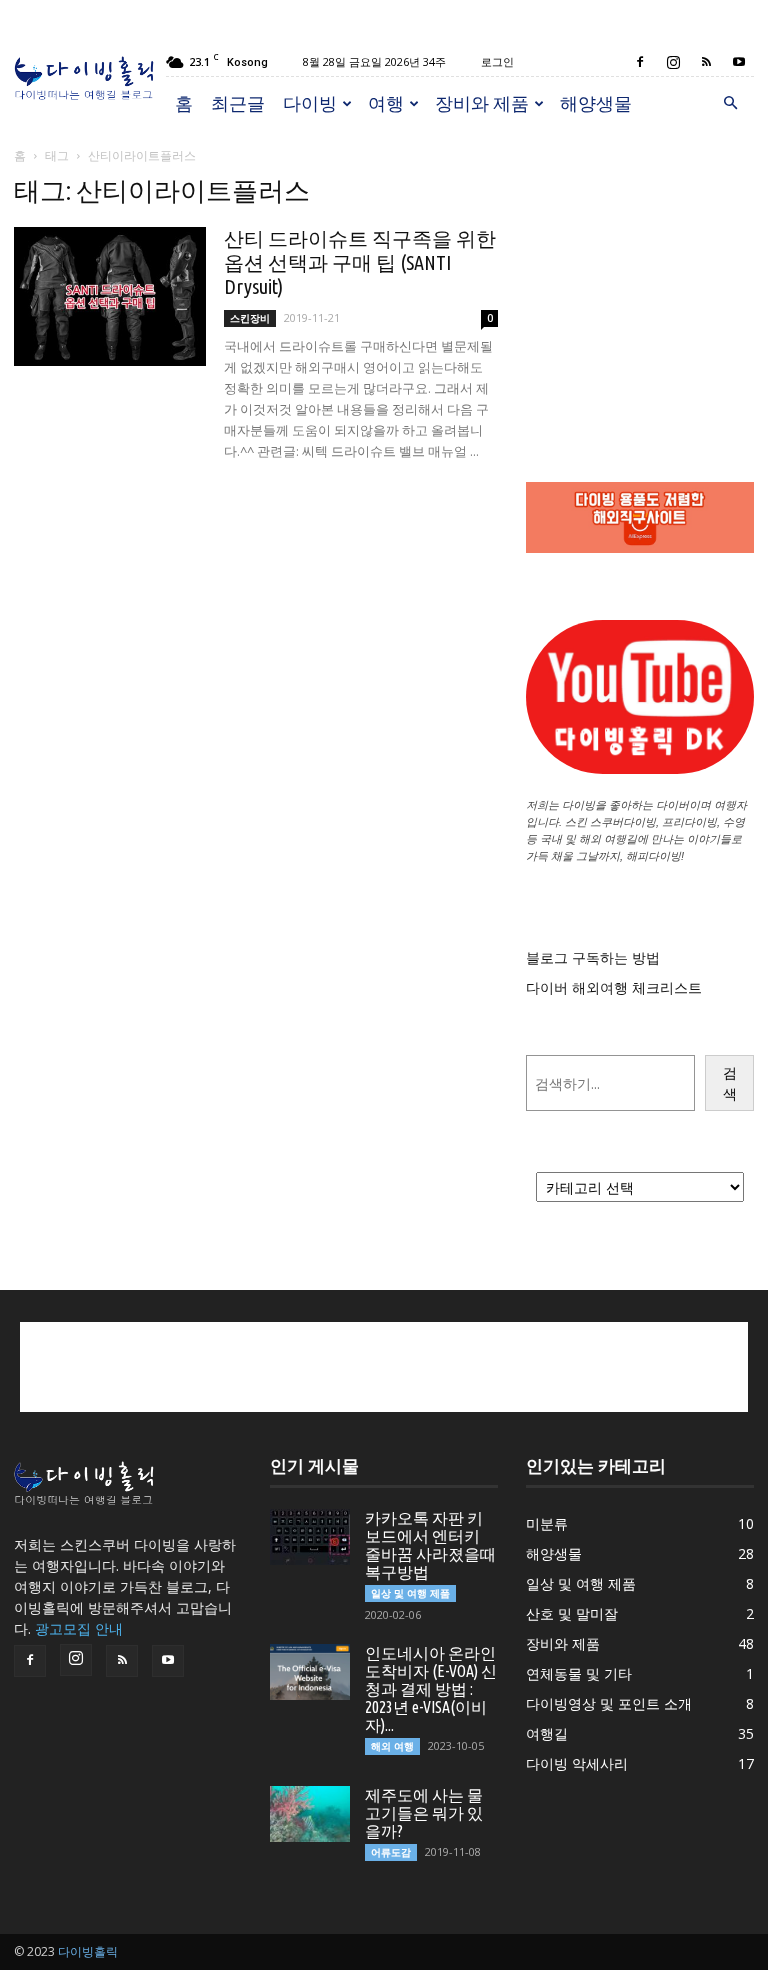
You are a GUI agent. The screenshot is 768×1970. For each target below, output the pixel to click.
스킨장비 (250, 318)
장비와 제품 (482, 103)
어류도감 (391, 1852)
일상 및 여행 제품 (410, 1593)
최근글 (238, 103)
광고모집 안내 (79, 1628)
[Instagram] (673, 62)
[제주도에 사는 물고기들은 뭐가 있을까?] (310, 1814)
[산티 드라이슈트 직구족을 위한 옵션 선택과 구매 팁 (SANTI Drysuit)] (110, 296)
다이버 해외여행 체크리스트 (614, 987)
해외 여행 (392, 1746)
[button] (730, 103)
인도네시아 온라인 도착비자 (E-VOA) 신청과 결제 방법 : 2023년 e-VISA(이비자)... (431, 1689)
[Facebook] (640, 62)
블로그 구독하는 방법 (593, 957)
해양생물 (596, 103)
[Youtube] (739, 62)
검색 (730, 1083)
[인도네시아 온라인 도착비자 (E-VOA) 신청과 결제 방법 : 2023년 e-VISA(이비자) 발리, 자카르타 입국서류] (310, 1672)
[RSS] (706, 62)
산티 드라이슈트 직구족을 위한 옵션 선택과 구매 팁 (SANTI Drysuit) (360, 262)
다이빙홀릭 (88, 1951)
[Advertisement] (640, 276)
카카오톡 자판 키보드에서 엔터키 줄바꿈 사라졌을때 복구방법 (430, 1545)
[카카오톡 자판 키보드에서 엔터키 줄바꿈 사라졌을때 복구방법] (310, 1537)
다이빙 (310, 103)
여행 (386, 103)
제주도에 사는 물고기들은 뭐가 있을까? (424, 1813)
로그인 (497, 61)
